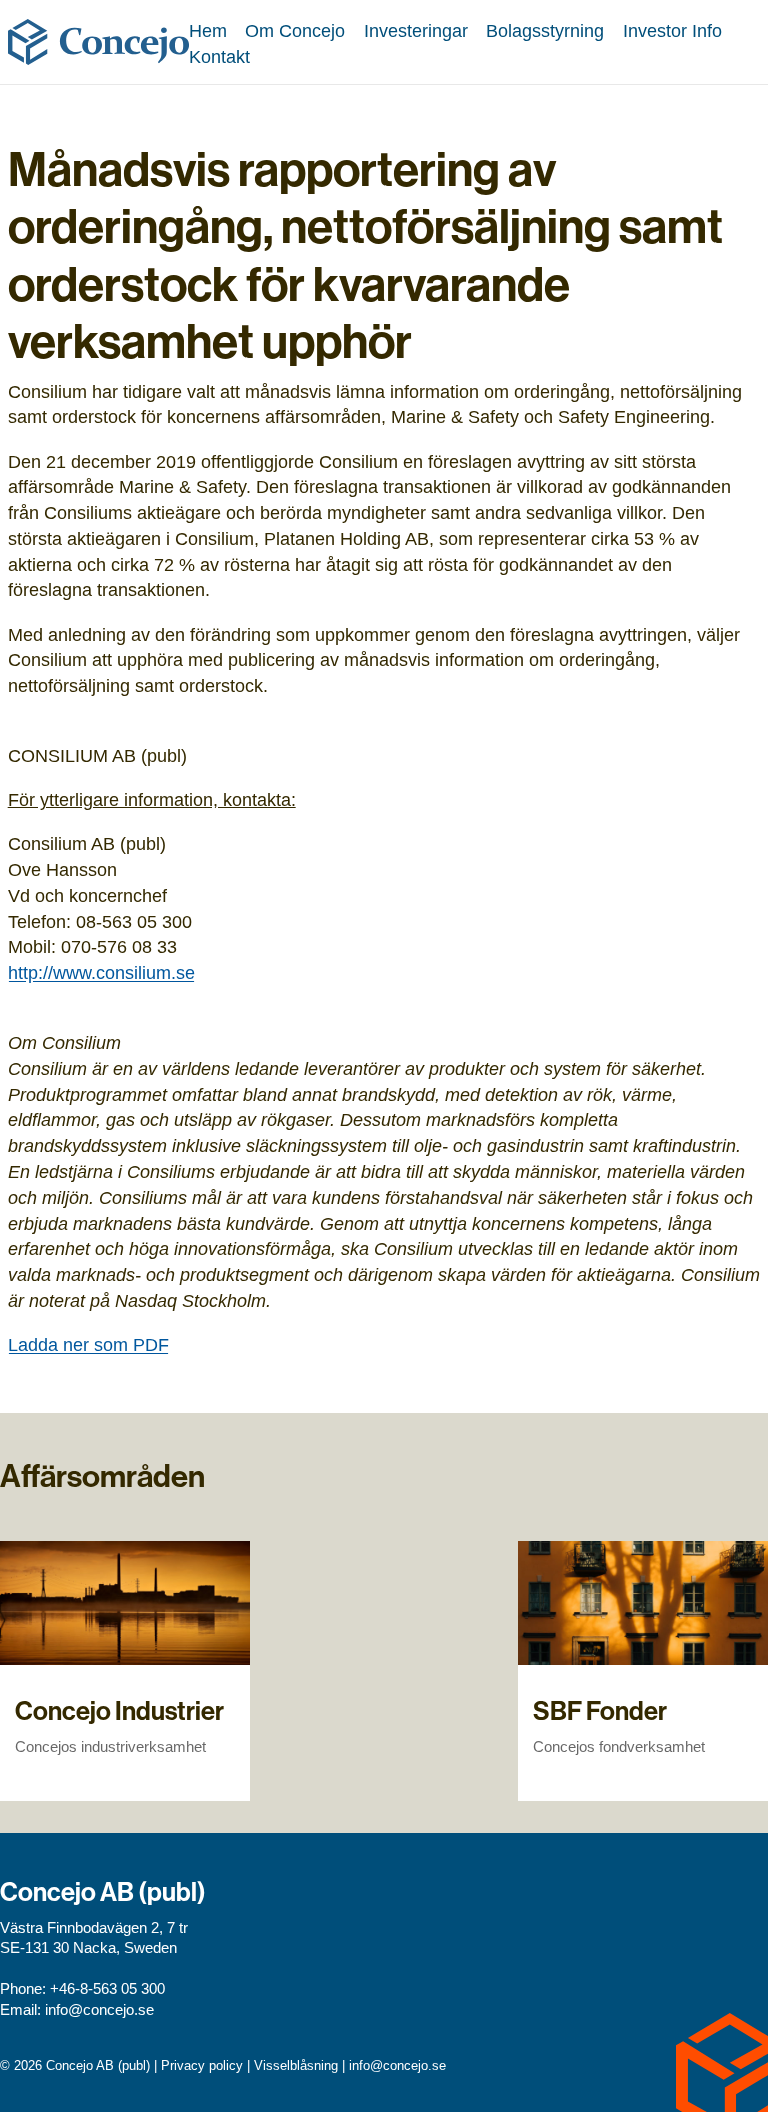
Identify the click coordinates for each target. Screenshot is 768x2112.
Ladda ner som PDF (88, 1344)
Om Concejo (295, 30)
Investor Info (672, 30)
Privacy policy (202, 2065)
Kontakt (219, 56)
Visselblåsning (296, 2065)
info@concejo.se (99, 2010)
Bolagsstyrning (545, 30)
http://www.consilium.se (101, 972)
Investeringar (416, 30)
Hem (208, 30)
